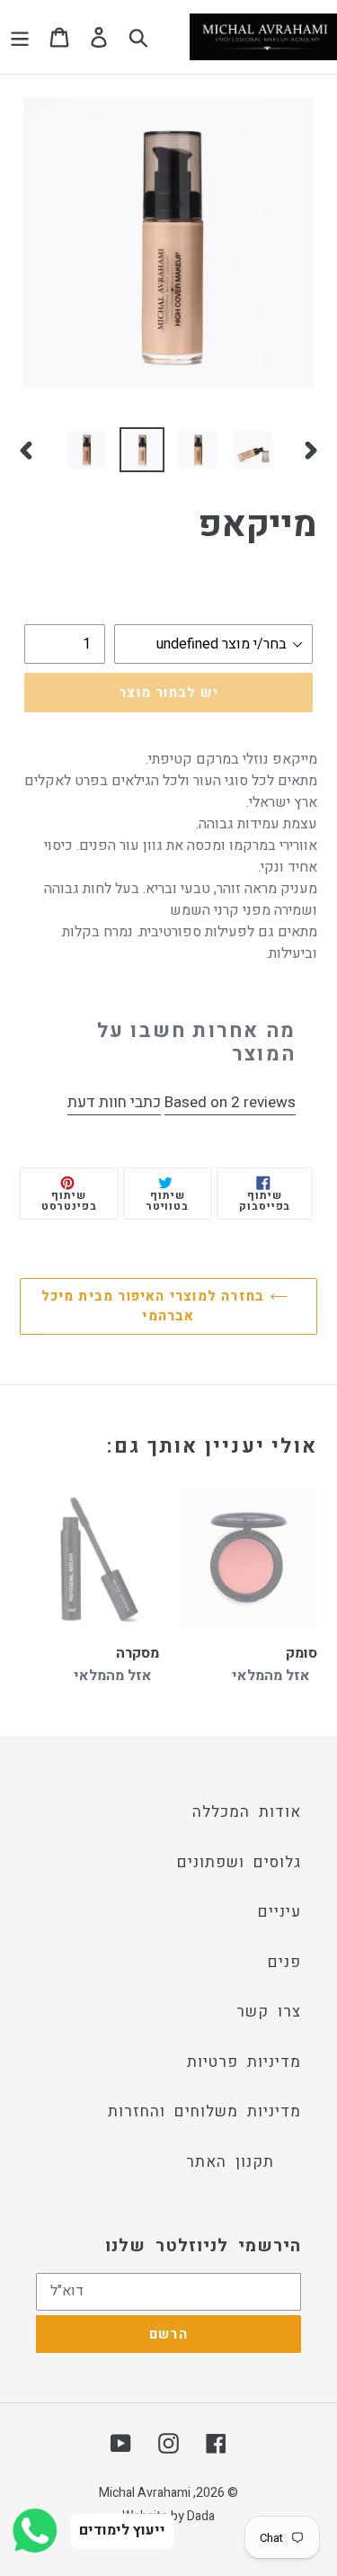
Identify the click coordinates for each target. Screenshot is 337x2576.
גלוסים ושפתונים (239, 1862)
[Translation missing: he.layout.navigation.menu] (20, 37)
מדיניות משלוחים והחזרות (204, 2111)
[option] (86, 450)
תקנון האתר (230, 2162)
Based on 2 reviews (230, 1102)
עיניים (279, 1912)
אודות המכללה (247, 1812)
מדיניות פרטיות (244, 2062)
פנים (284, 1962)
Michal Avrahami (145, 2493)
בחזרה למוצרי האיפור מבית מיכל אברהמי (155, 1306)
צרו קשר (269, 2012)
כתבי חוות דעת (114, 1102)
